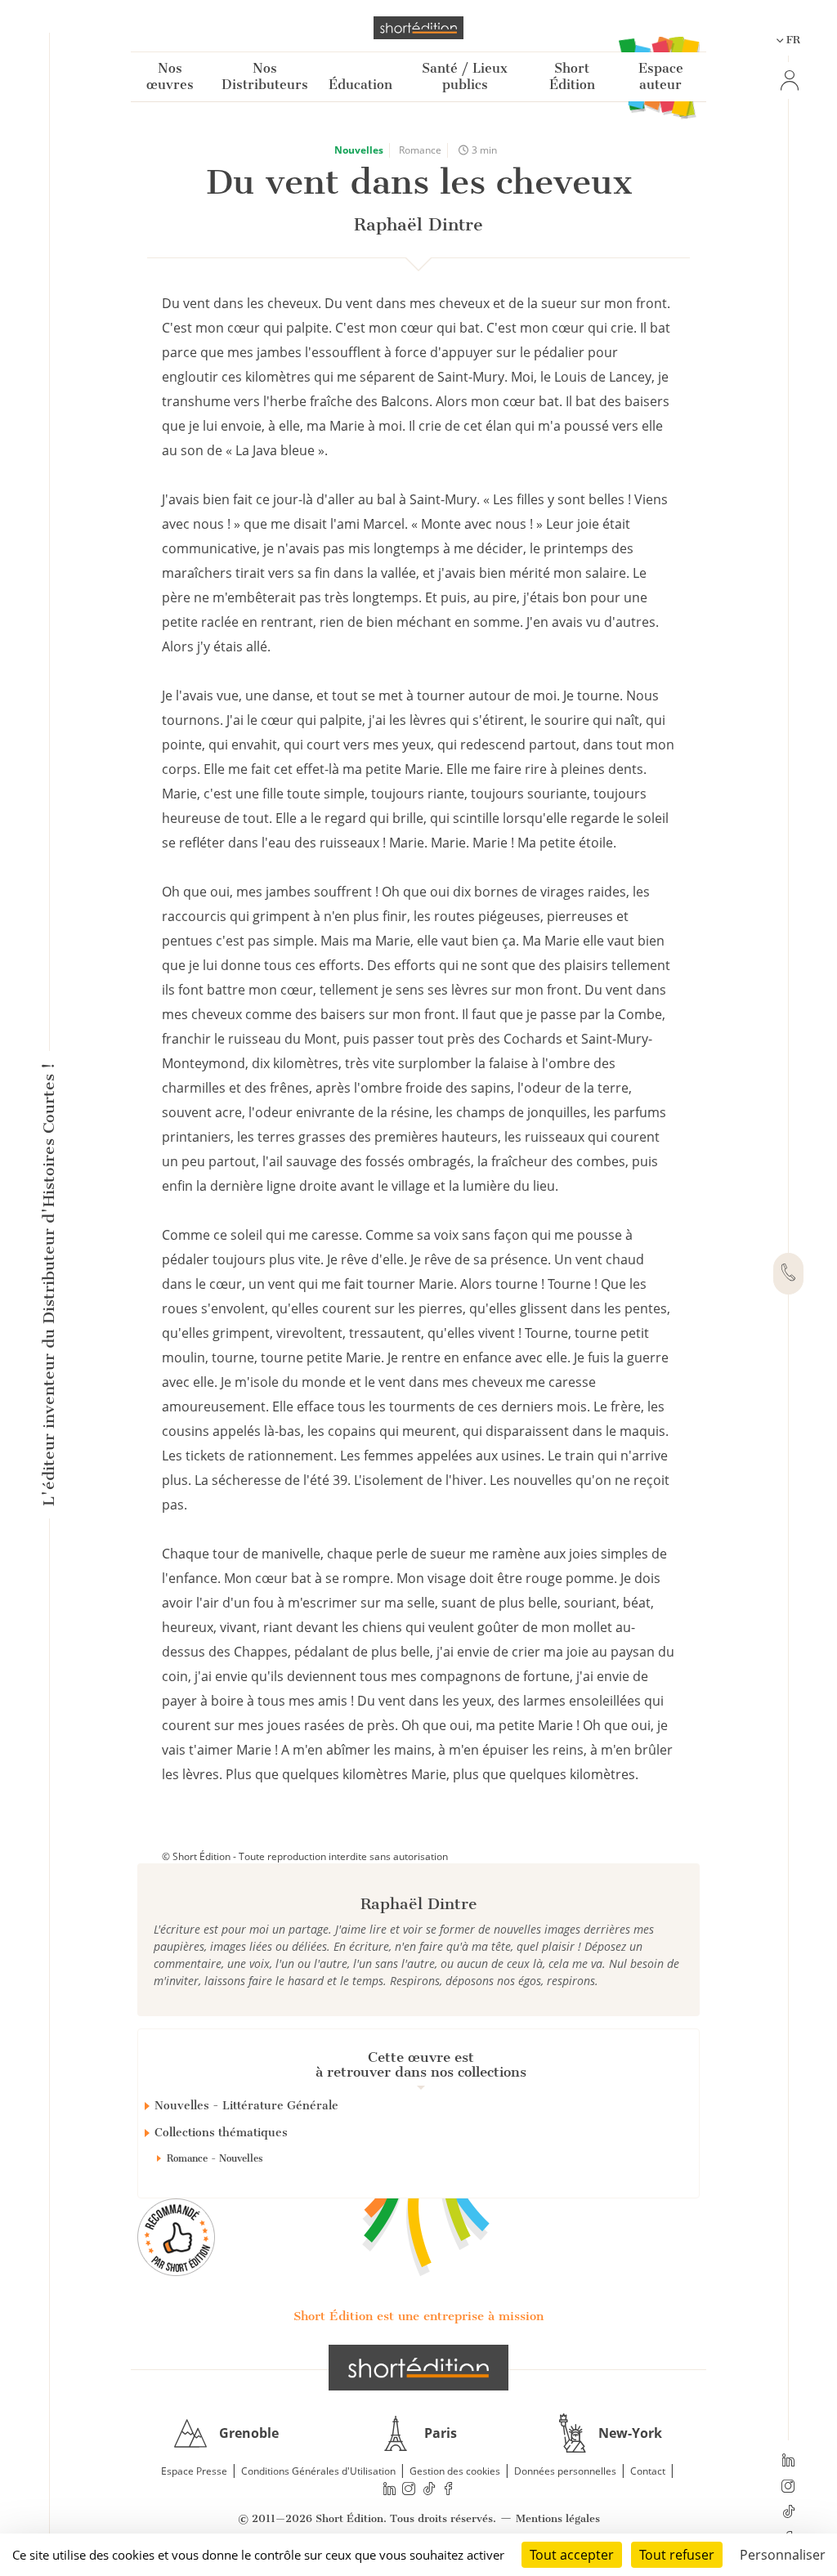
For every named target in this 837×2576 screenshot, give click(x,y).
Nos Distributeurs (265, 76)
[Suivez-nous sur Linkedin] (788, 2462)
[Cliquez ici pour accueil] (418, 2368)
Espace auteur (661, 76)
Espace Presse (194, 2471)
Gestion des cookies (455, 2471)
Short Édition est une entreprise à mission (418, 2316)
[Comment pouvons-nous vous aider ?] (788, 1274)
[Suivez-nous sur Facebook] (449, 2488)
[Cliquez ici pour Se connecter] (788, 80)
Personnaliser (783, 2555)
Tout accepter (572, 2555)
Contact (648, 2471)
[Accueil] (418, 28)
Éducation (360, 85)
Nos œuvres (170, 76)
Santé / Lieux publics (465, 76)
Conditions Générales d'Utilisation (318, 2471)
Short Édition (572, 76)
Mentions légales (558, 2518)
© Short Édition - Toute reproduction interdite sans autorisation (305, 1856)
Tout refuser (677, 2555)
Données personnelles (565, 2471)
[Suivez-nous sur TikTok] (788, 2513)
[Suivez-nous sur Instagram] (788, 2488)
